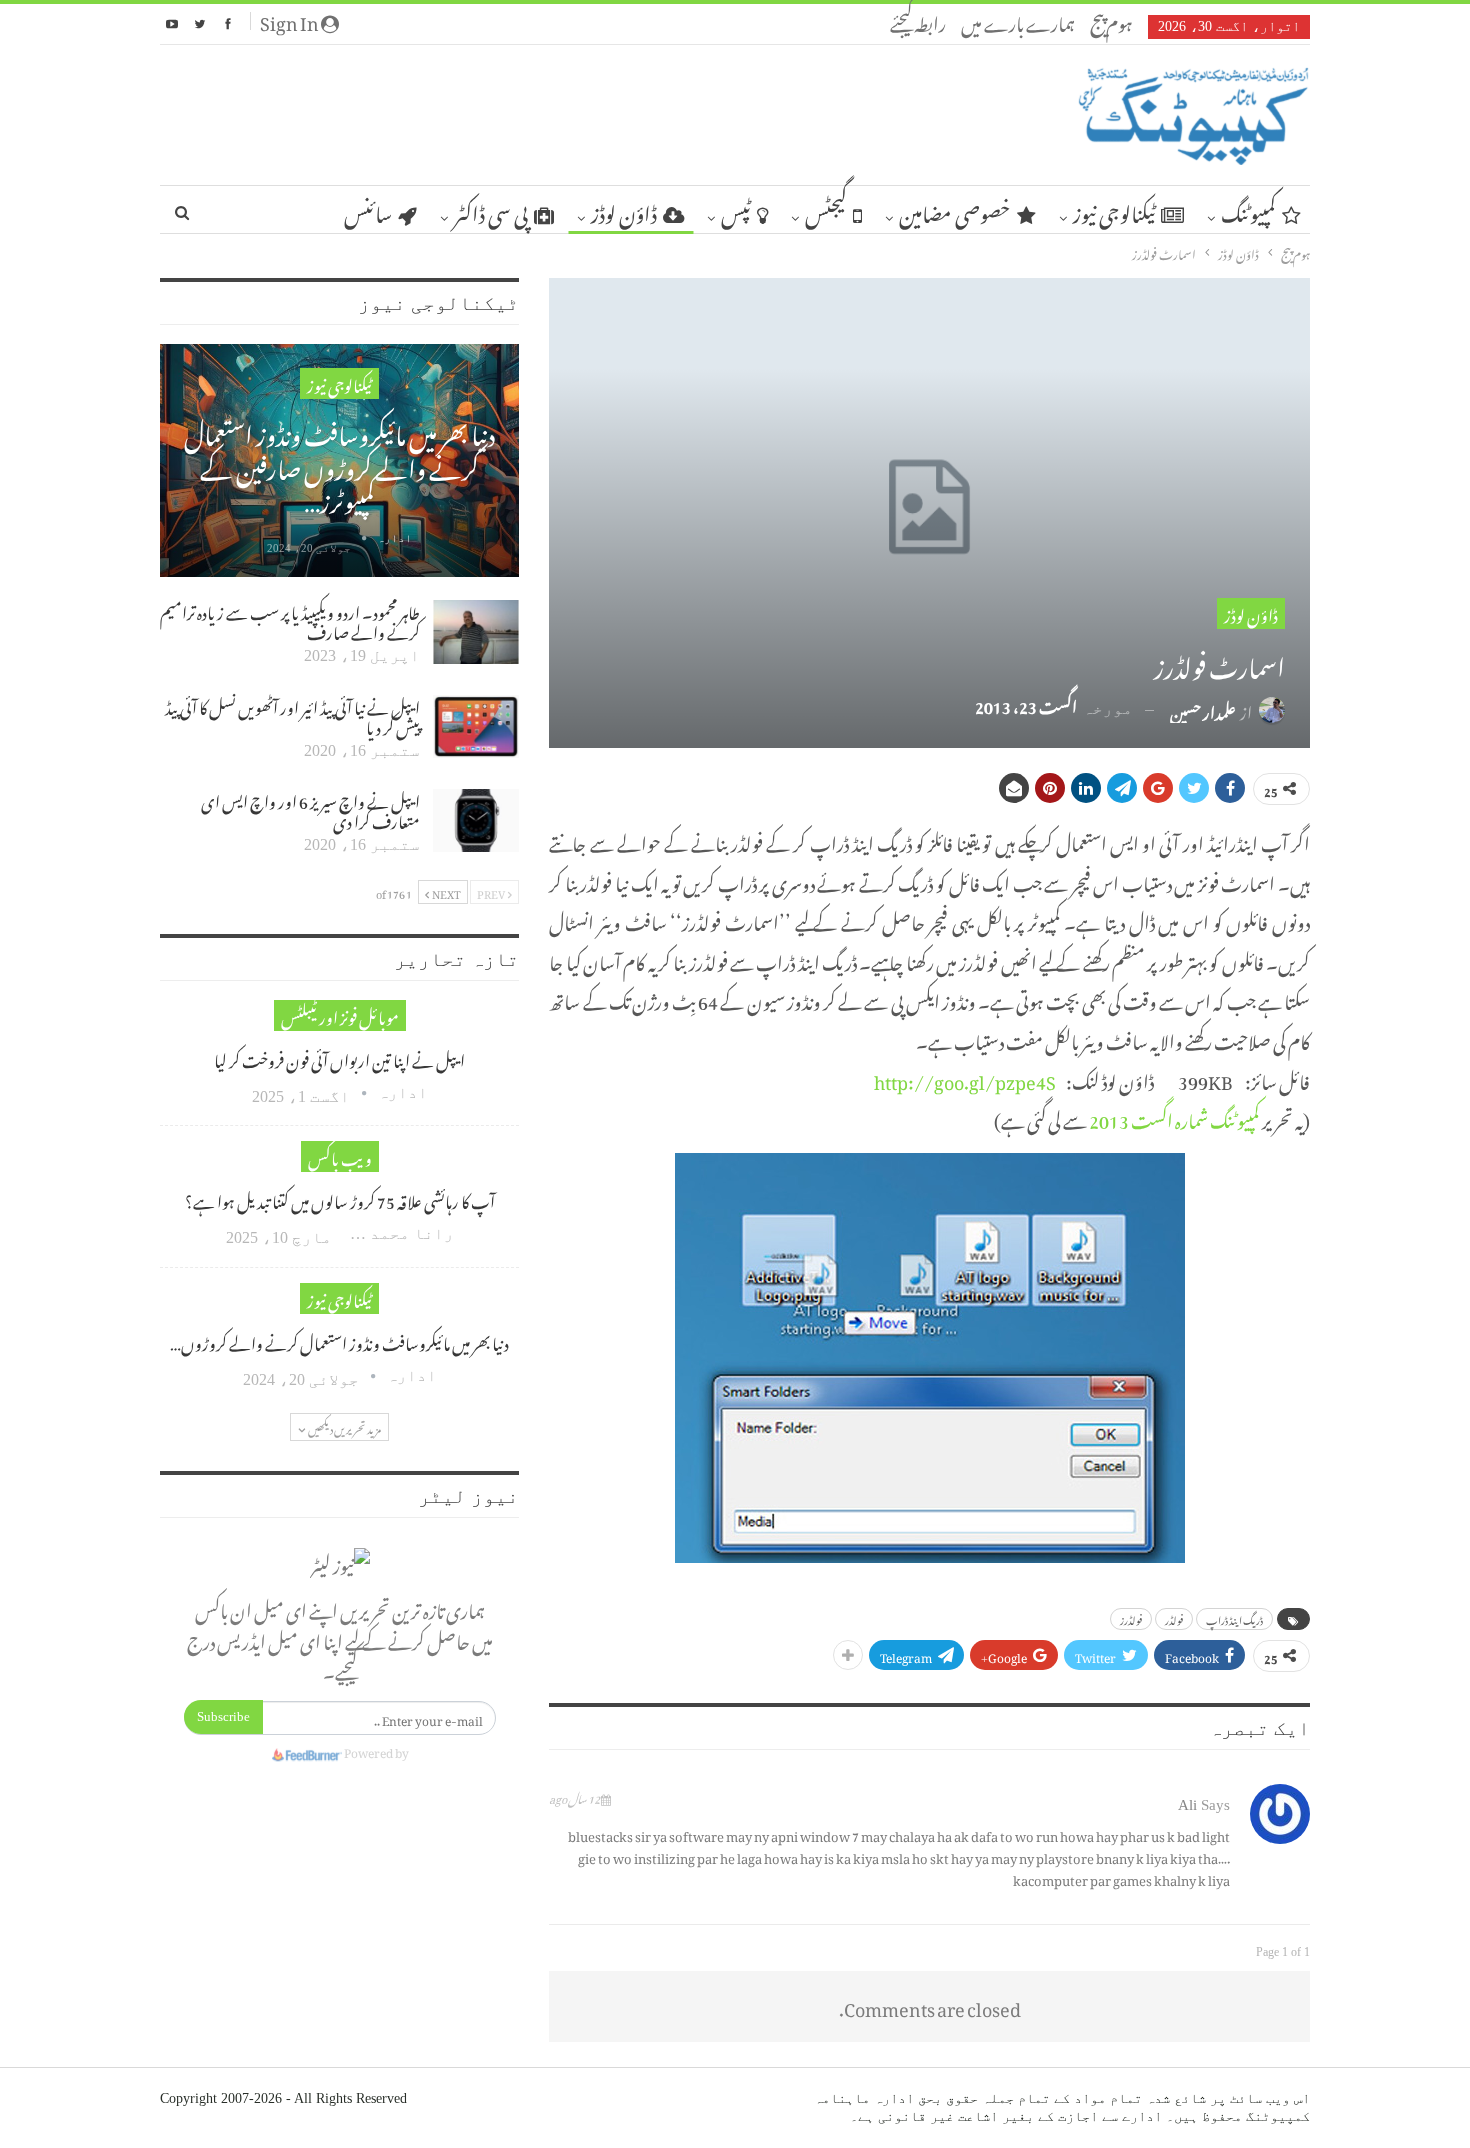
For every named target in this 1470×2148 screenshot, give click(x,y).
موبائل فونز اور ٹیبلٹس (340, 1015)
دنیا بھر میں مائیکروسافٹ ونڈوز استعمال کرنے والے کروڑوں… (339, 1341)
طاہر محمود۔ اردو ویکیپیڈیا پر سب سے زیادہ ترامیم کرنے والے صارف (290, 620)
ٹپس (736, 210)
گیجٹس (826, 210)
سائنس (368, 210)
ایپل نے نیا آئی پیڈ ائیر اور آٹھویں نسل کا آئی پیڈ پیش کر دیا (292, 715)
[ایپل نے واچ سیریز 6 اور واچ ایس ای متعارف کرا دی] (476, 821)
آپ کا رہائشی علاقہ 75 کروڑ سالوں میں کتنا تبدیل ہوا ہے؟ (340, 1199)
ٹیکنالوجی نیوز (1114, 210)
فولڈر (1174, 1619)
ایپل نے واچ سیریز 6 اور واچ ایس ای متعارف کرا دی (310, 809)
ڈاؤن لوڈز (624, 210)
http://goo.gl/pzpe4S (965, 1078)
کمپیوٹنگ (1248, 210)
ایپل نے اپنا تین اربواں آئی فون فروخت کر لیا (339, 1058)
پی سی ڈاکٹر (491, 210)
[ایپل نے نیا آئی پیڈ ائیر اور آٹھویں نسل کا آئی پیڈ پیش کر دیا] (476, 727)
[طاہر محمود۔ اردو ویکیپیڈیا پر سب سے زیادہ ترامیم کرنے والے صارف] (476, 632)
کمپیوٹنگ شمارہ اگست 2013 (1174, 1117)
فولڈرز (1131, 1619)
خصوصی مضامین (955, 210)
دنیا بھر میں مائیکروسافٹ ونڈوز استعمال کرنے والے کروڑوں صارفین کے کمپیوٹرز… (339, 463)
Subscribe (223, 1716)
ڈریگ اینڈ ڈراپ (1234, 1619)
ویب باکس (340, 1156)
